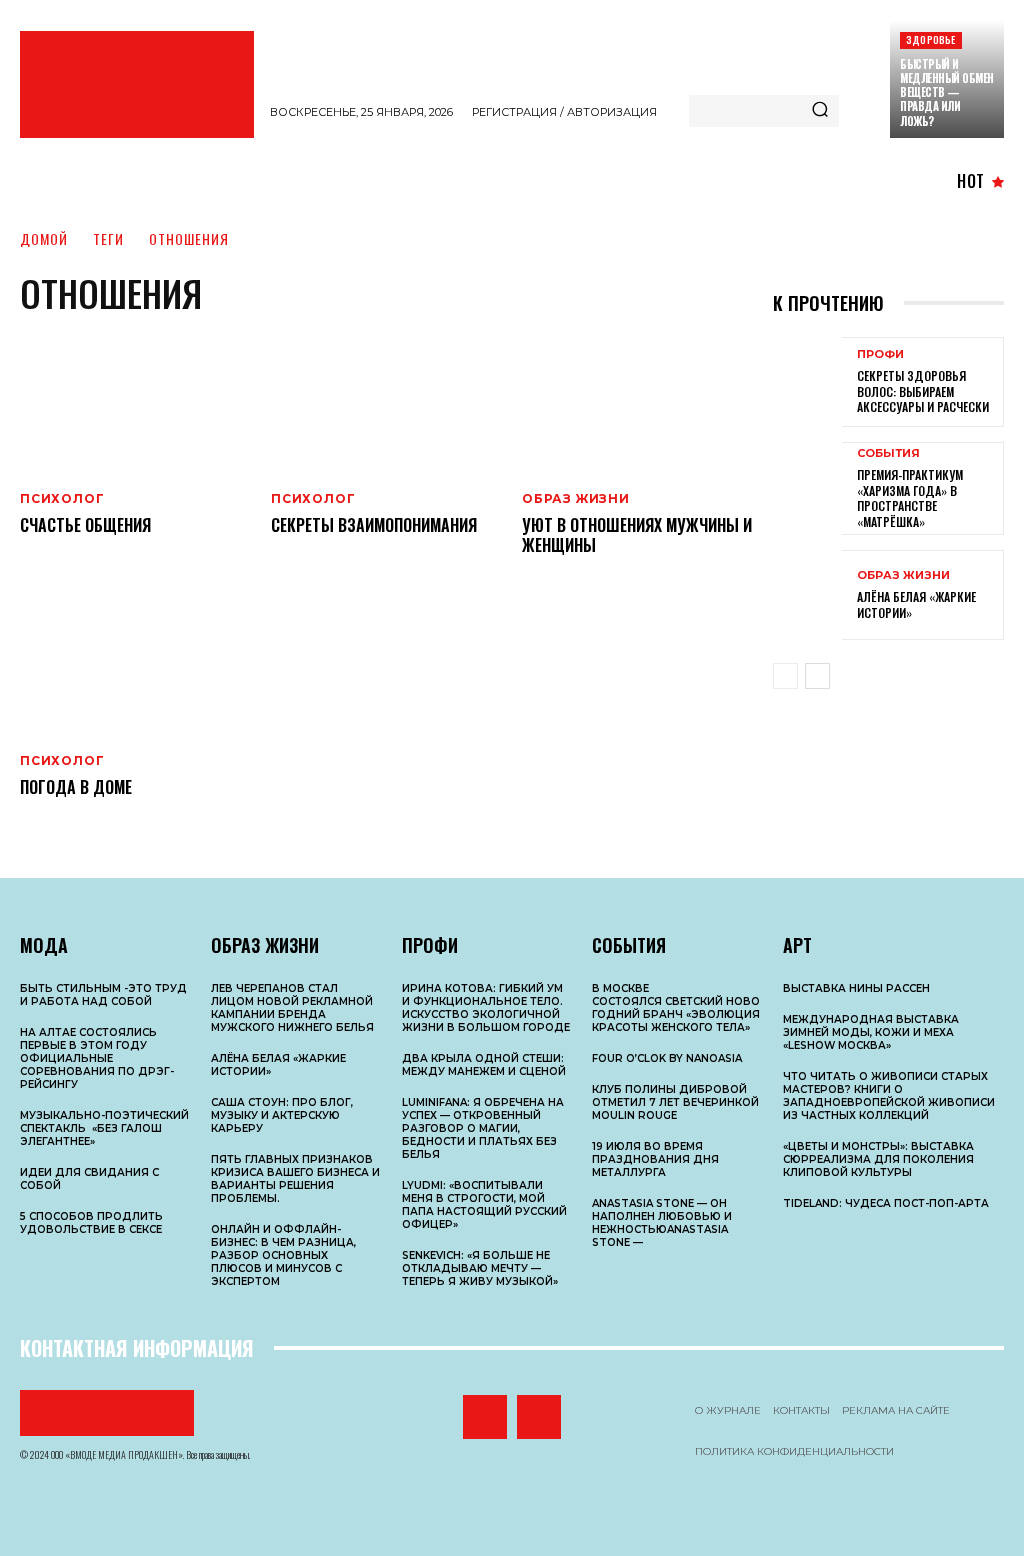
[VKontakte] (485, 1417)
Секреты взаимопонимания (374, 525)
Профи (880, 354)
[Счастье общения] (135, 403)
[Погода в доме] (135, 665)
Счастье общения (85, 525)
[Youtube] (539, 1417)
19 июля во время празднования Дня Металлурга (655, 1159)
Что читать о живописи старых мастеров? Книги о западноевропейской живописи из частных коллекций (889, 1096)
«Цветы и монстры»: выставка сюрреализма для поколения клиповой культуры (878, 1159)
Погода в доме (76, 787)
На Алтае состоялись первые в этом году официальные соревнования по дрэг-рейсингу (97, 1058)
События (888, 453)
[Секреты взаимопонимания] (386, 403)
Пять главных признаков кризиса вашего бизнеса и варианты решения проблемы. (295, 1179)
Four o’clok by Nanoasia (667, 1058)
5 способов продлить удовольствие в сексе (91, 1223)
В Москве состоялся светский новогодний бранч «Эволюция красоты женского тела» (676, 1008)
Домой (44, 238)
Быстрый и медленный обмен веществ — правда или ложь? (947, 92)
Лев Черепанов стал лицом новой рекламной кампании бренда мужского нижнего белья (292, 1008)
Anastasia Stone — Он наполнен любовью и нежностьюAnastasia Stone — (662, 1223)
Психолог (62, 499)
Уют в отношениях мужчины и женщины (637, 535)
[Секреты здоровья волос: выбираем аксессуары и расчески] (807, 382)
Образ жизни (576, 499)
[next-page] (817, 676)
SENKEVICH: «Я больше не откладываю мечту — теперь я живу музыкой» (480, 1268)
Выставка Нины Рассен (856, 988)
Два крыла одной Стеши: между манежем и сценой (484, 1065)
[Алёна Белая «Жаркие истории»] (807, 595)
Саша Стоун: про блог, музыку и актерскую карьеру (282, 1115)
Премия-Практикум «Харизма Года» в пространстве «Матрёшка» (910, 498)
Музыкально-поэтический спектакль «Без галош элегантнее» (104, 1128)
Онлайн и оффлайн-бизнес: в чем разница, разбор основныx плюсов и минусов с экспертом (283, 1255)
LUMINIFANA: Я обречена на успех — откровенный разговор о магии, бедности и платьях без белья (483, 1128)
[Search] (820, 111)
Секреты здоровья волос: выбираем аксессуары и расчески (923, 391)
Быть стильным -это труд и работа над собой (103, 995)
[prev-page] (785, 676)
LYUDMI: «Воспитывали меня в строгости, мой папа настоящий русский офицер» (484, 1205)
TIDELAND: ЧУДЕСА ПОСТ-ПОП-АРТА (886, 1203)
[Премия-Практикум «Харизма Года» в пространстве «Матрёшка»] (807, 487)
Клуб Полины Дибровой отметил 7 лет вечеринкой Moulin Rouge (675, 1102)
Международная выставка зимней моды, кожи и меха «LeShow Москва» (871, 1032)
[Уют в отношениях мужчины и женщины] (637, 403)
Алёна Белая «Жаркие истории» (916, 604)
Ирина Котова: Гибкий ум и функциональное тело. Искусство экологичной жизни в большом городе (486, 1008)
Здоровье (931, 39)
